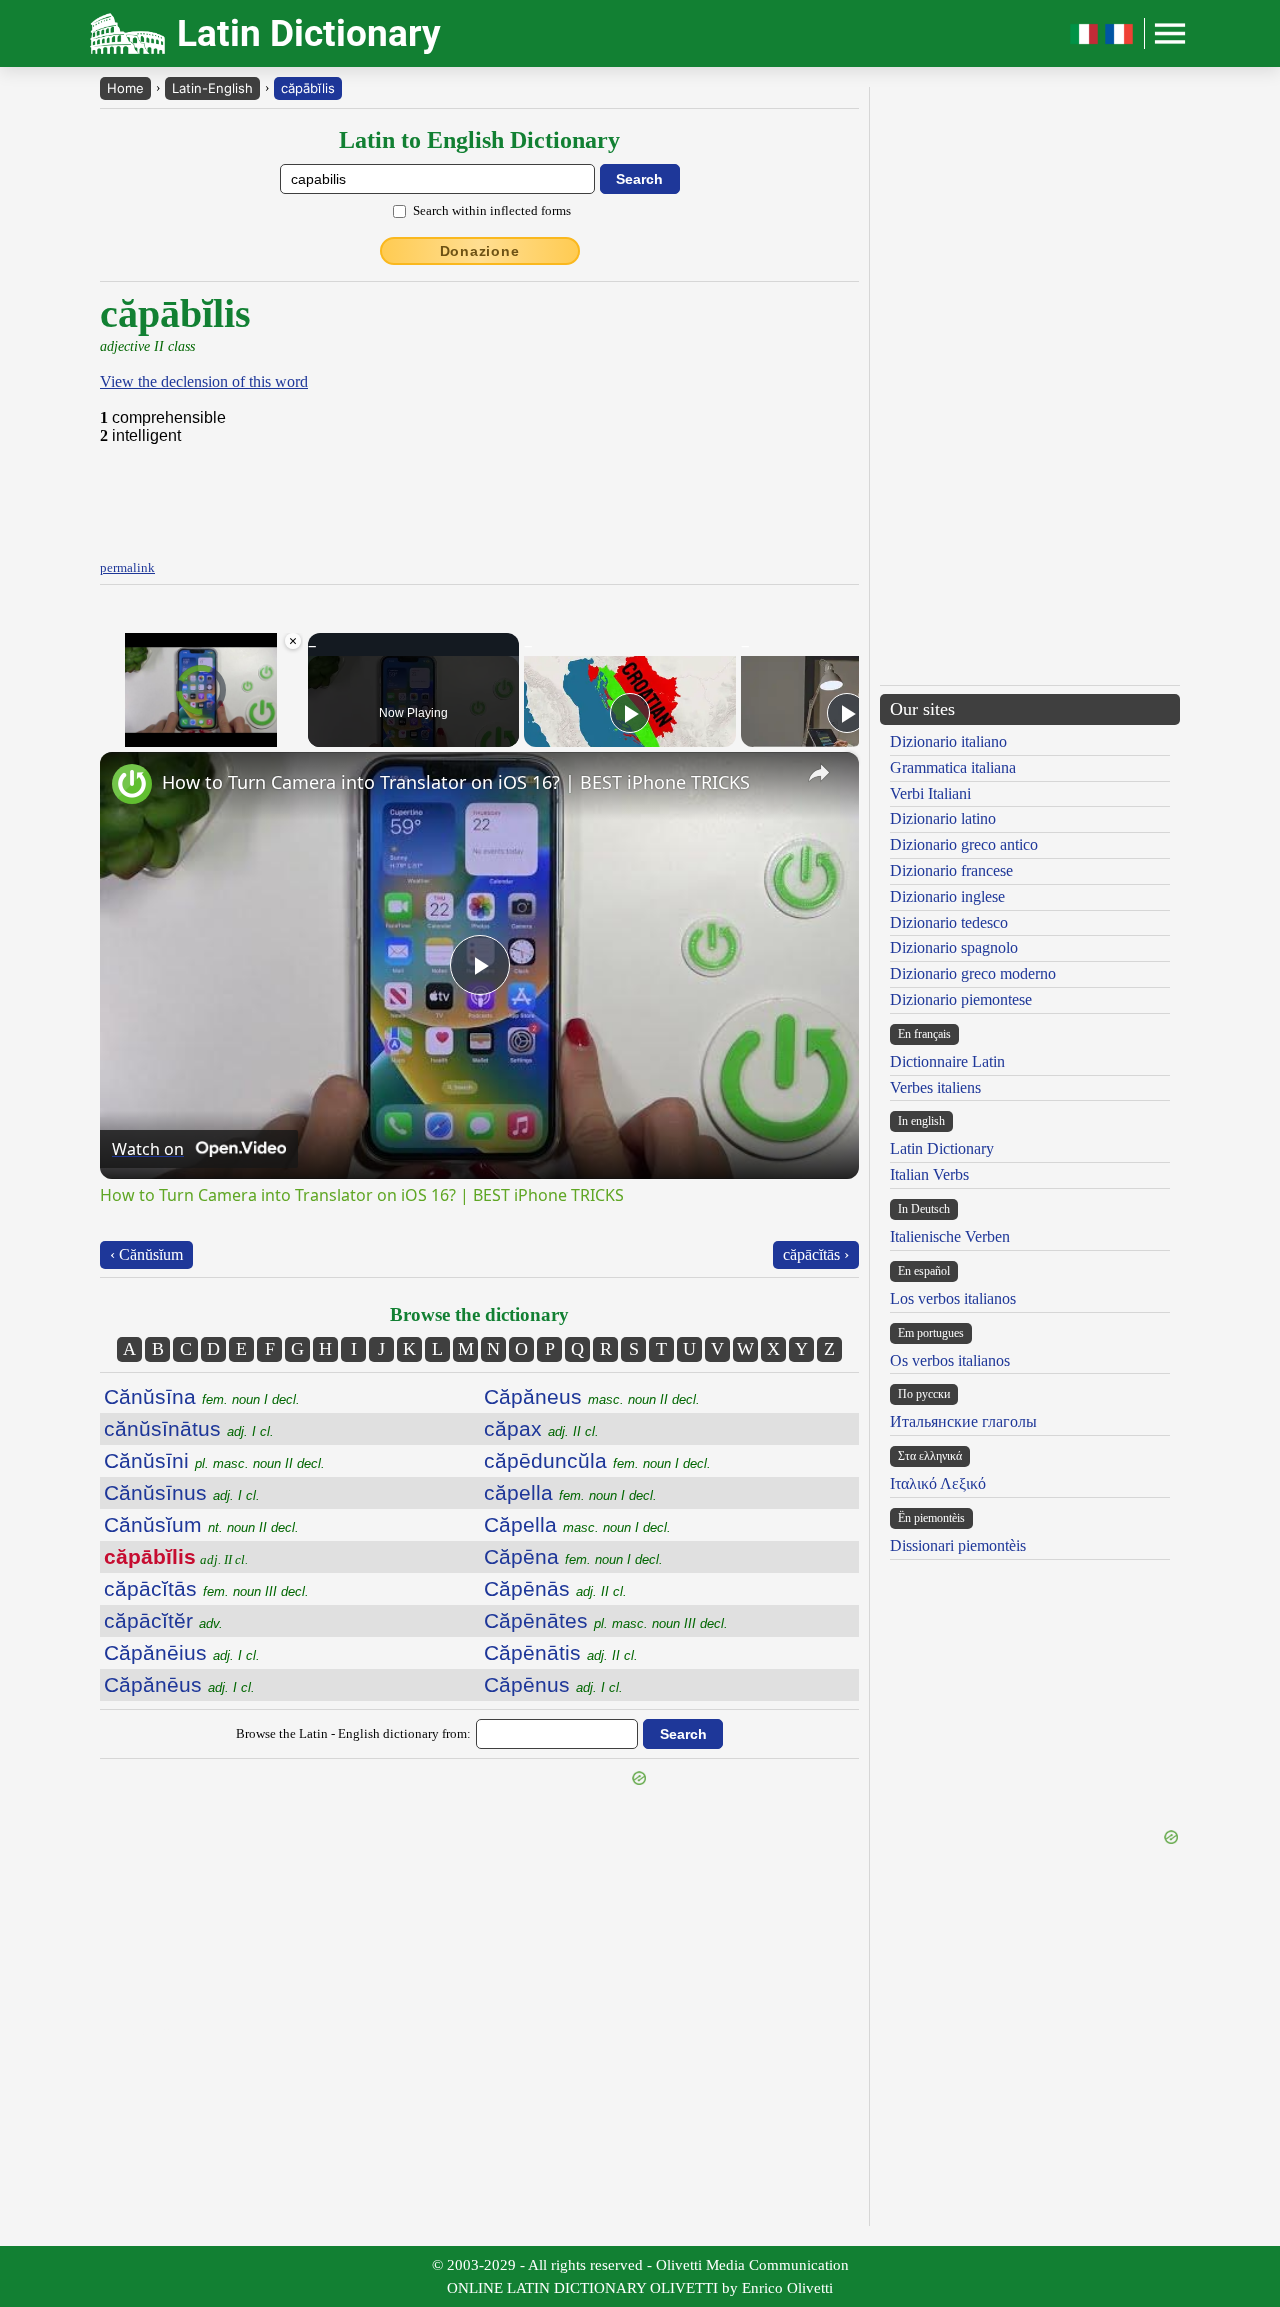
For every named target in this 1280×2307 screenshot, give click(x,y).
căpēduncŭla (597, 1460)
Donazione (480, 251)
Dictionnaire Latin (947, 1061)
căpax (541, 1428)
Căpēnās (555, 1588)
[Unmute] (136, 735)
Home (125, 88)
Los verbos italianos (953, 1298)
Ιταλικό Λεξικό (938, 1483)
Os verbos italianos (950, 1360)
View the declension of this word (204, 381)
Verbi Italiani (930, 793)
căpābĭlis (308, 88)
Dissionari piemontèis (958, 1545)
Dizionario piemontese (961, 999)
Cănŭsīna (202, 1396)
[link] (132, 784)
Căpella (577, 1524)
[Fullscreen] (291, 735)
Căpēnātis (561, 1652)
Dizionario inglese (947, 896)
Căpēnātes (606, 1620)
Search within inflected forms (492, 210)
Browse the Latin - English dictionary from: (353, 1733)
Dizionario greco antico (964, 844)
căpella (570, 1492)
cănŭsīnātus (189, 1428)
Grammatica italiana (953, 767)
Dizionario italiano (948, 741)
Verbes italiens (935, 1087)
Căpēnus (553, 1684)
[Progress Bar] (201, 723)
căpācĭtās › (816, 1254)
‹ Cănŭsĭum (146, 1254)
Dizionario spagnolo (954, 947)
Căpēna (573, 1556)
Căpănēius (182, 1652)
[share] (819, 773)
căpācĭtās (206, 1588)
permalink (127, 567)
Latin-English (212, 88)
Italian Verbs (929, 1174)
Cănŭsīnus (182, 1492)
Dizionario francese (951, 870)
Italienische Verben (950, 1236)
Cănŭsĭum (201, 1524)
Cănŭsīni (214, 1460)
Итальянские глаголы (963, 1421)
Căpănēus (179, 1684)
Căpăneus (592, 1396)
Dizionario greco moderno (973, 973)
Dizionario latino (943, 818)
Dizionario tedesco (949, 922)
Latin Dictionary (942, 1148)
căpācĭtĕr (163, 1620)
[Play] (112, 735)
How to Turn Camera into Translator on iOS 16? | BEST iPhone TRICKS (456, 782)
